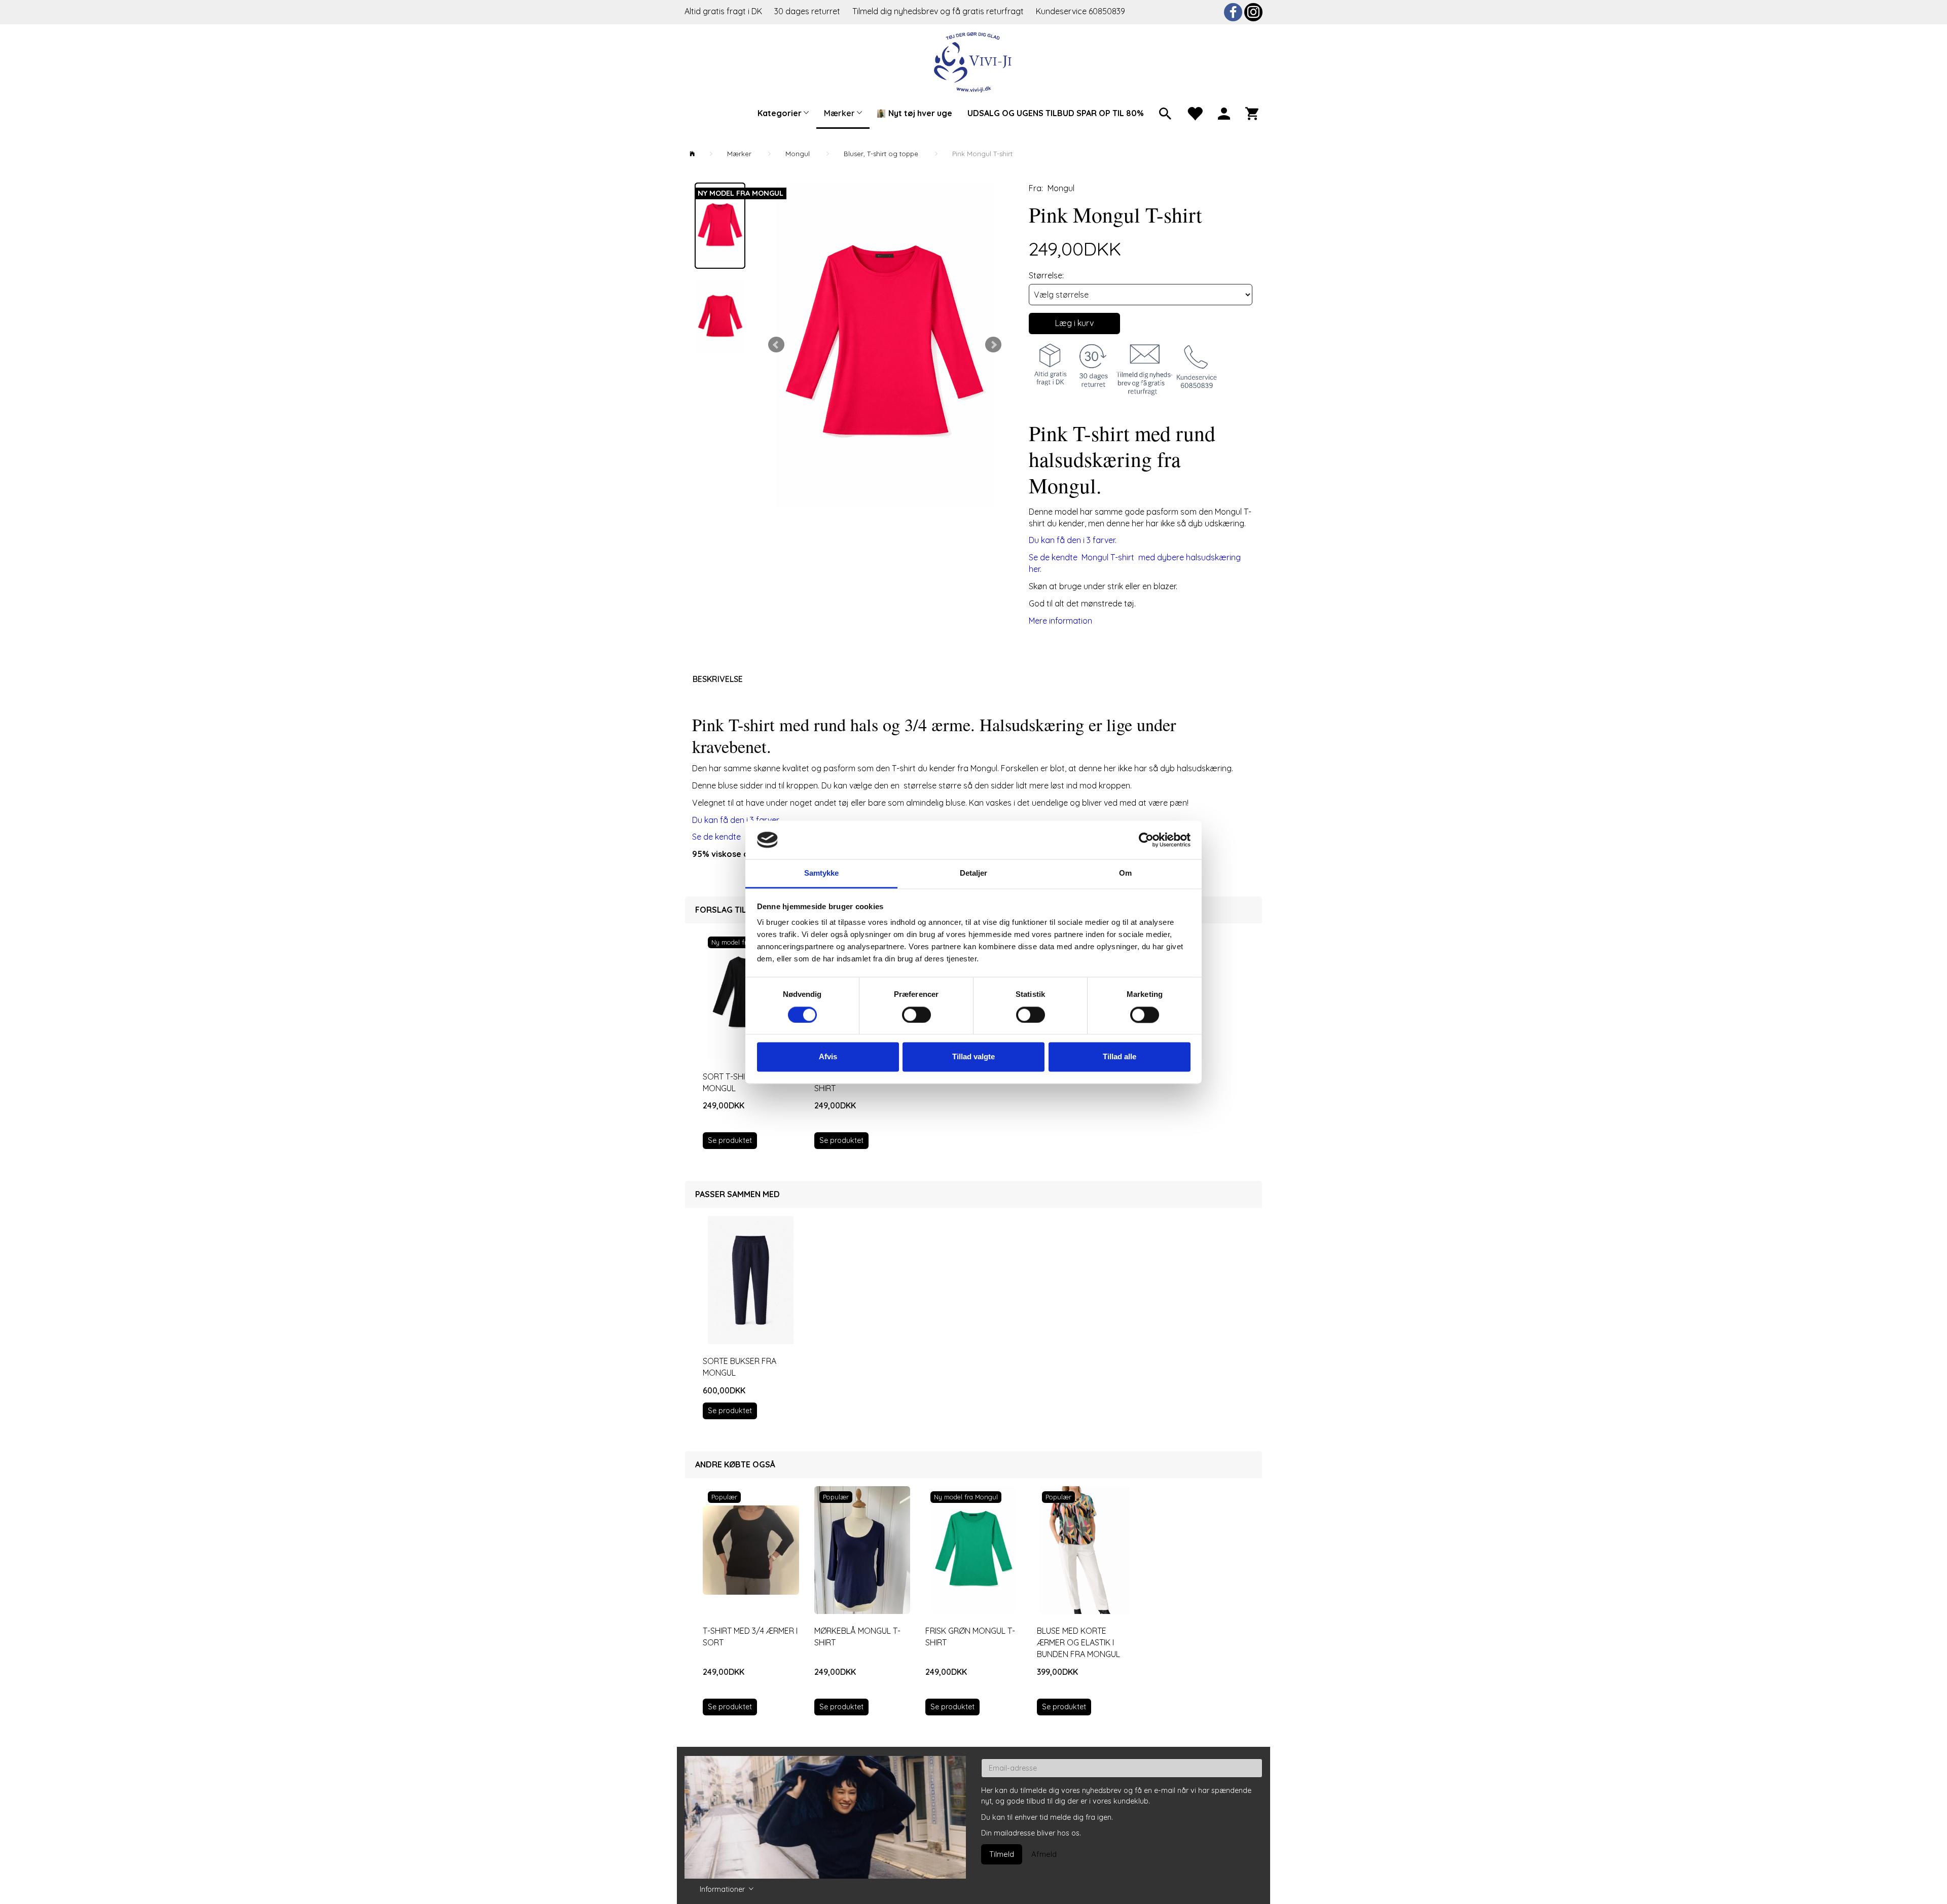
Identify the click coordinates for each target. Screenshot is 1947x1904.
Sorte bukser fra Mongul (740, 1367)
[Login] (1224, 113)
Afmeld (1044, 1854)
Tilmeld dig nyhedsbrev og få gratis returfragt (939, 11)
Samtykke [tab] (822, 873)
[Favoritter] (1195, 113)
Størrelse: (1046, 275)
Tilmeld (1002, 1854)
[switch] (916, 1015)
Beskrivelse (718, 679)
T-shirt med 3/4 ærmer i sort (750, 1637)
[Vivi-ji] (974, 61)
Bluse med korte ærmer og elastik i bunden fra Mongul (1078, 1642)
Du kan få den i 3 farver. (1073, 540)
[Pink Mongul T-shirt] (885, 345)
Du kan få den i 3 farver (738, 820)
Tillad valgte (974, 1057)
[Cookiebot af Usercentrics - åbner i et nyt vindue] (1146, 840)
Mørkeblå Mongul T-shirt (857, 1637)
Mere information (1060, 621)
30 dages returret (808, 11)
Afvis (828, 1057)
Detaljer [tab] (974, 873)
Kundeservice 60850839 (1080, 11)
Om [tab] (1125, 873)
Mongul (1061, 188)
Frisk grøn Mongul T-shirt (970, 1637)
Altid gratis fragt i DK (723, 11)
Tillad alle (1120, 1057)
